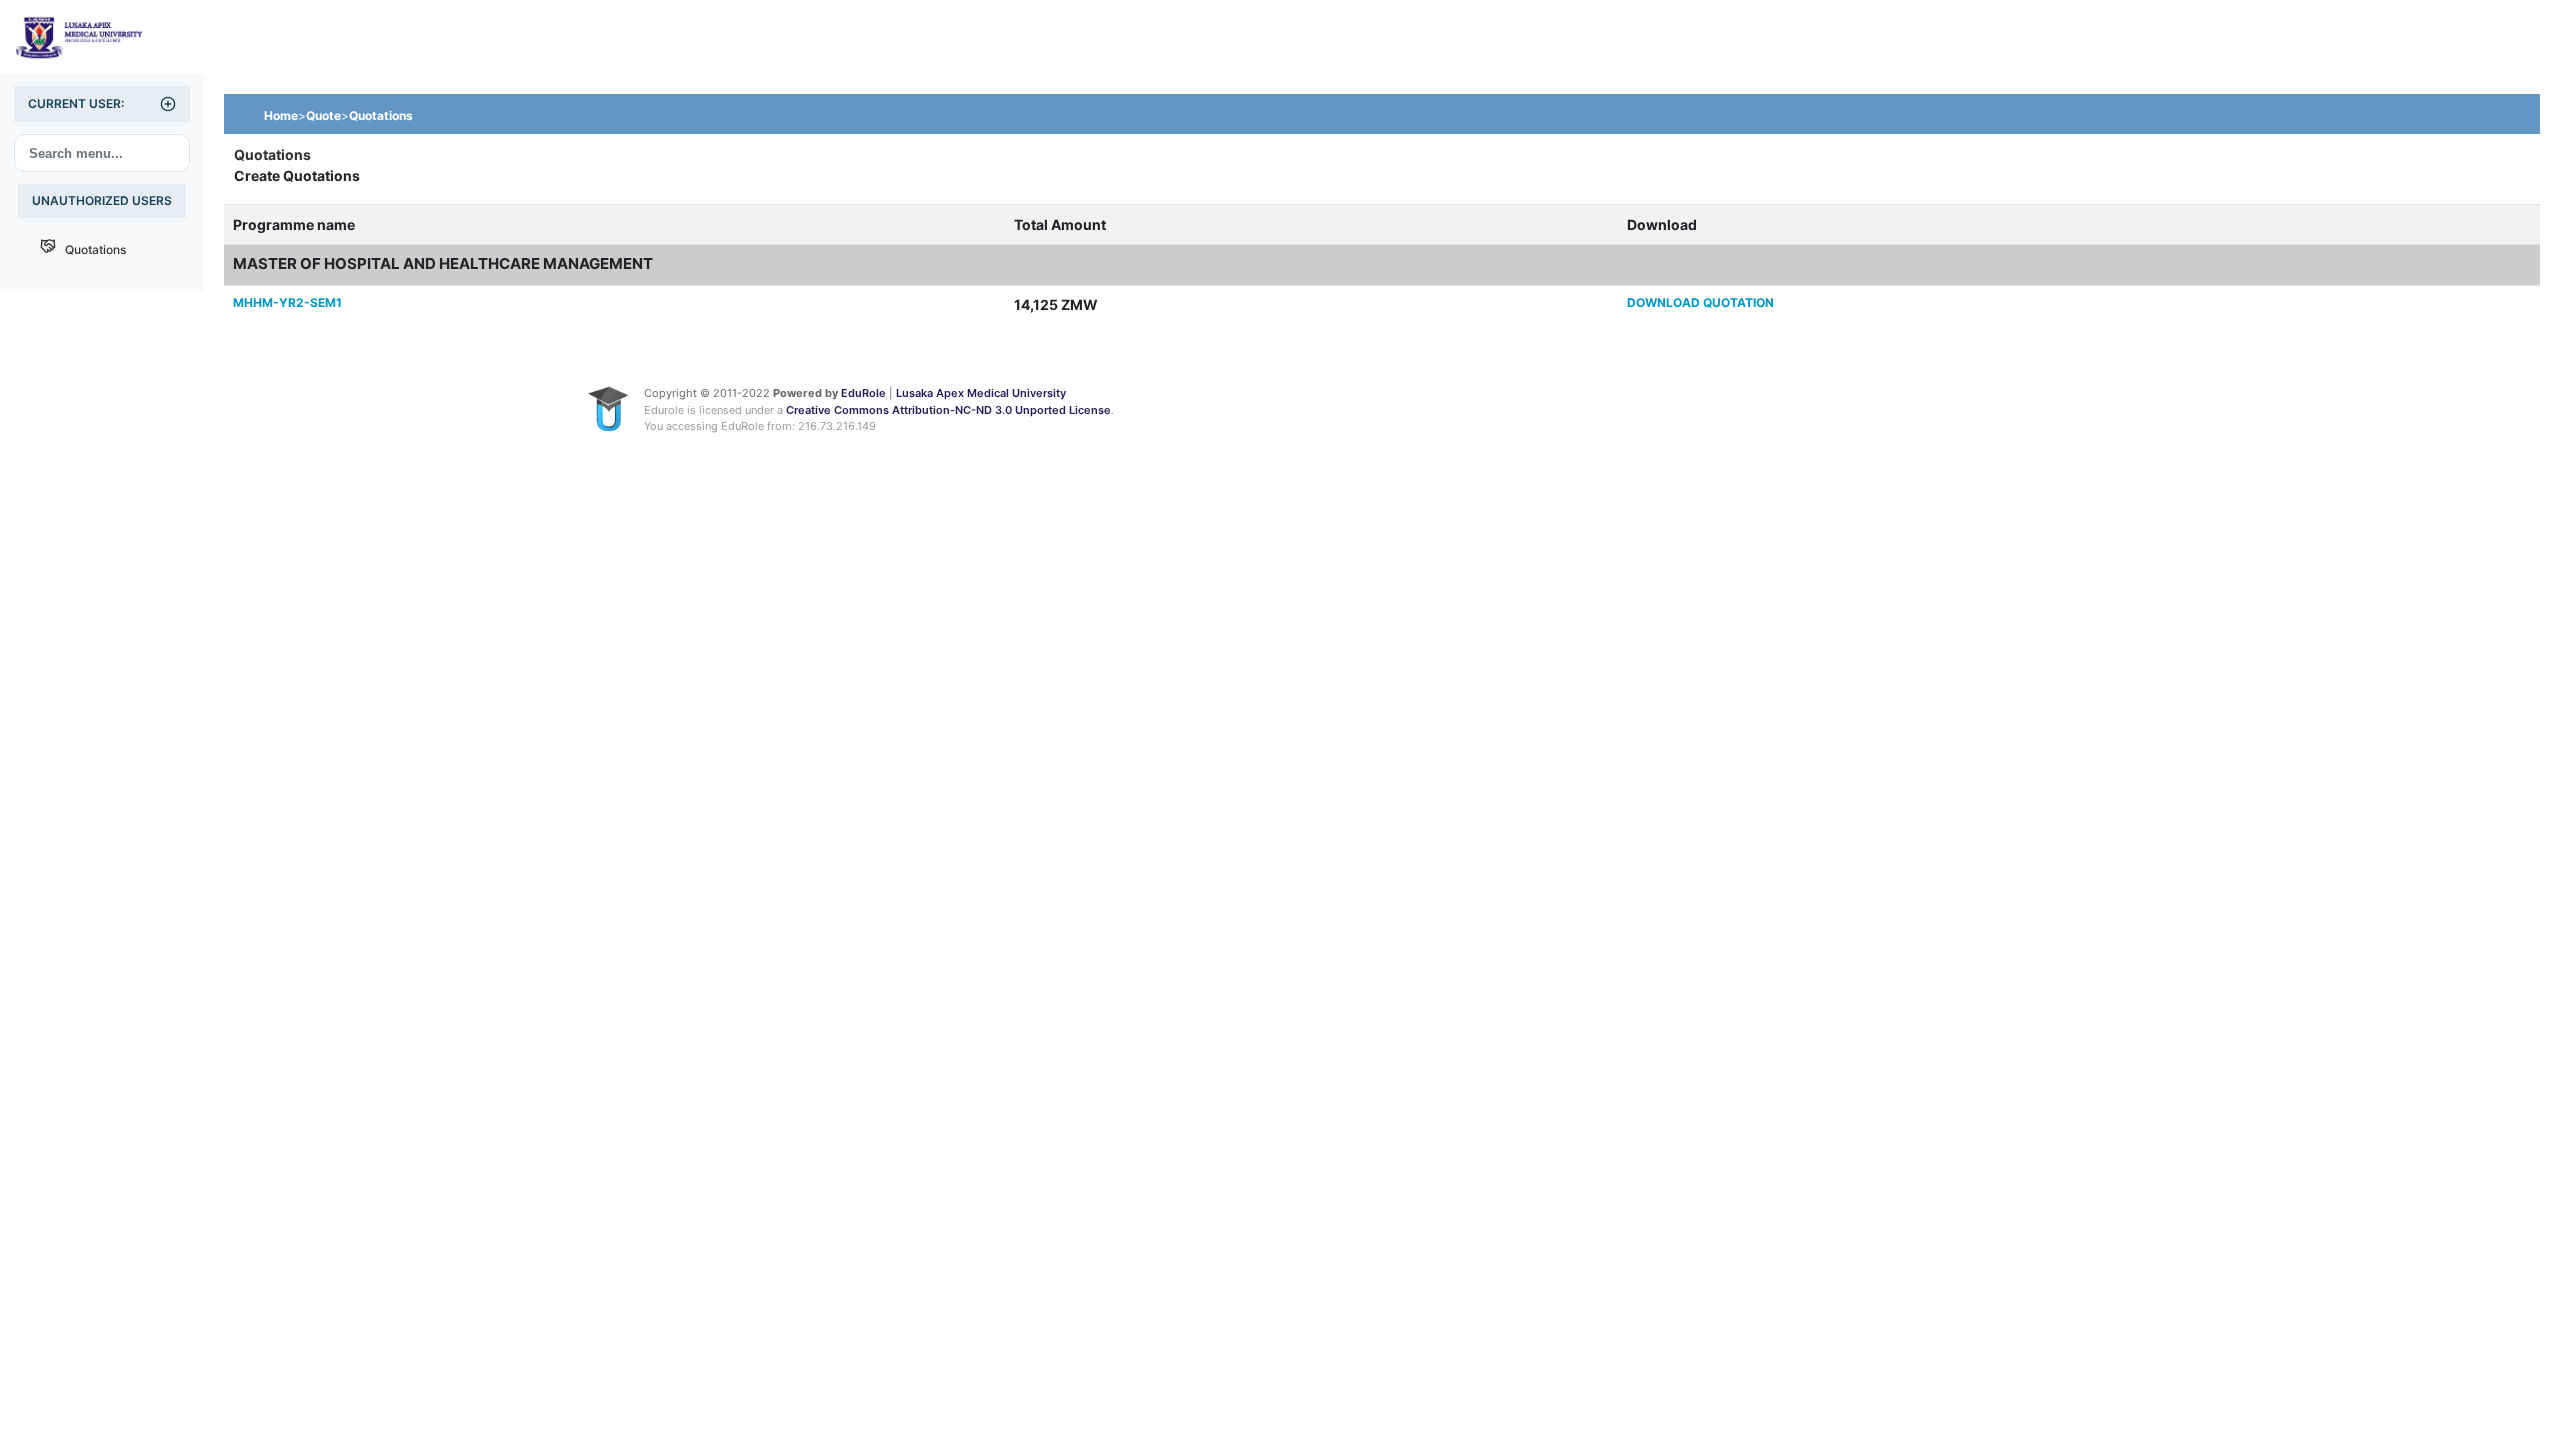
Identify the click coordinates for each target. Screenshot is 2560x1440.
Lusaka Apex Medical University (981, 393)
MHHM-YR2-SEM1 (287, 302)
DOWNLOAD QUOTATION (1700, 302)
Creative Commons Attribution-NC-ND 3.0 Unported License (948, 410)
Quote (323, 115)
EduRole (865, 393)
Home (281, 115)
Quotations (91, 249)
